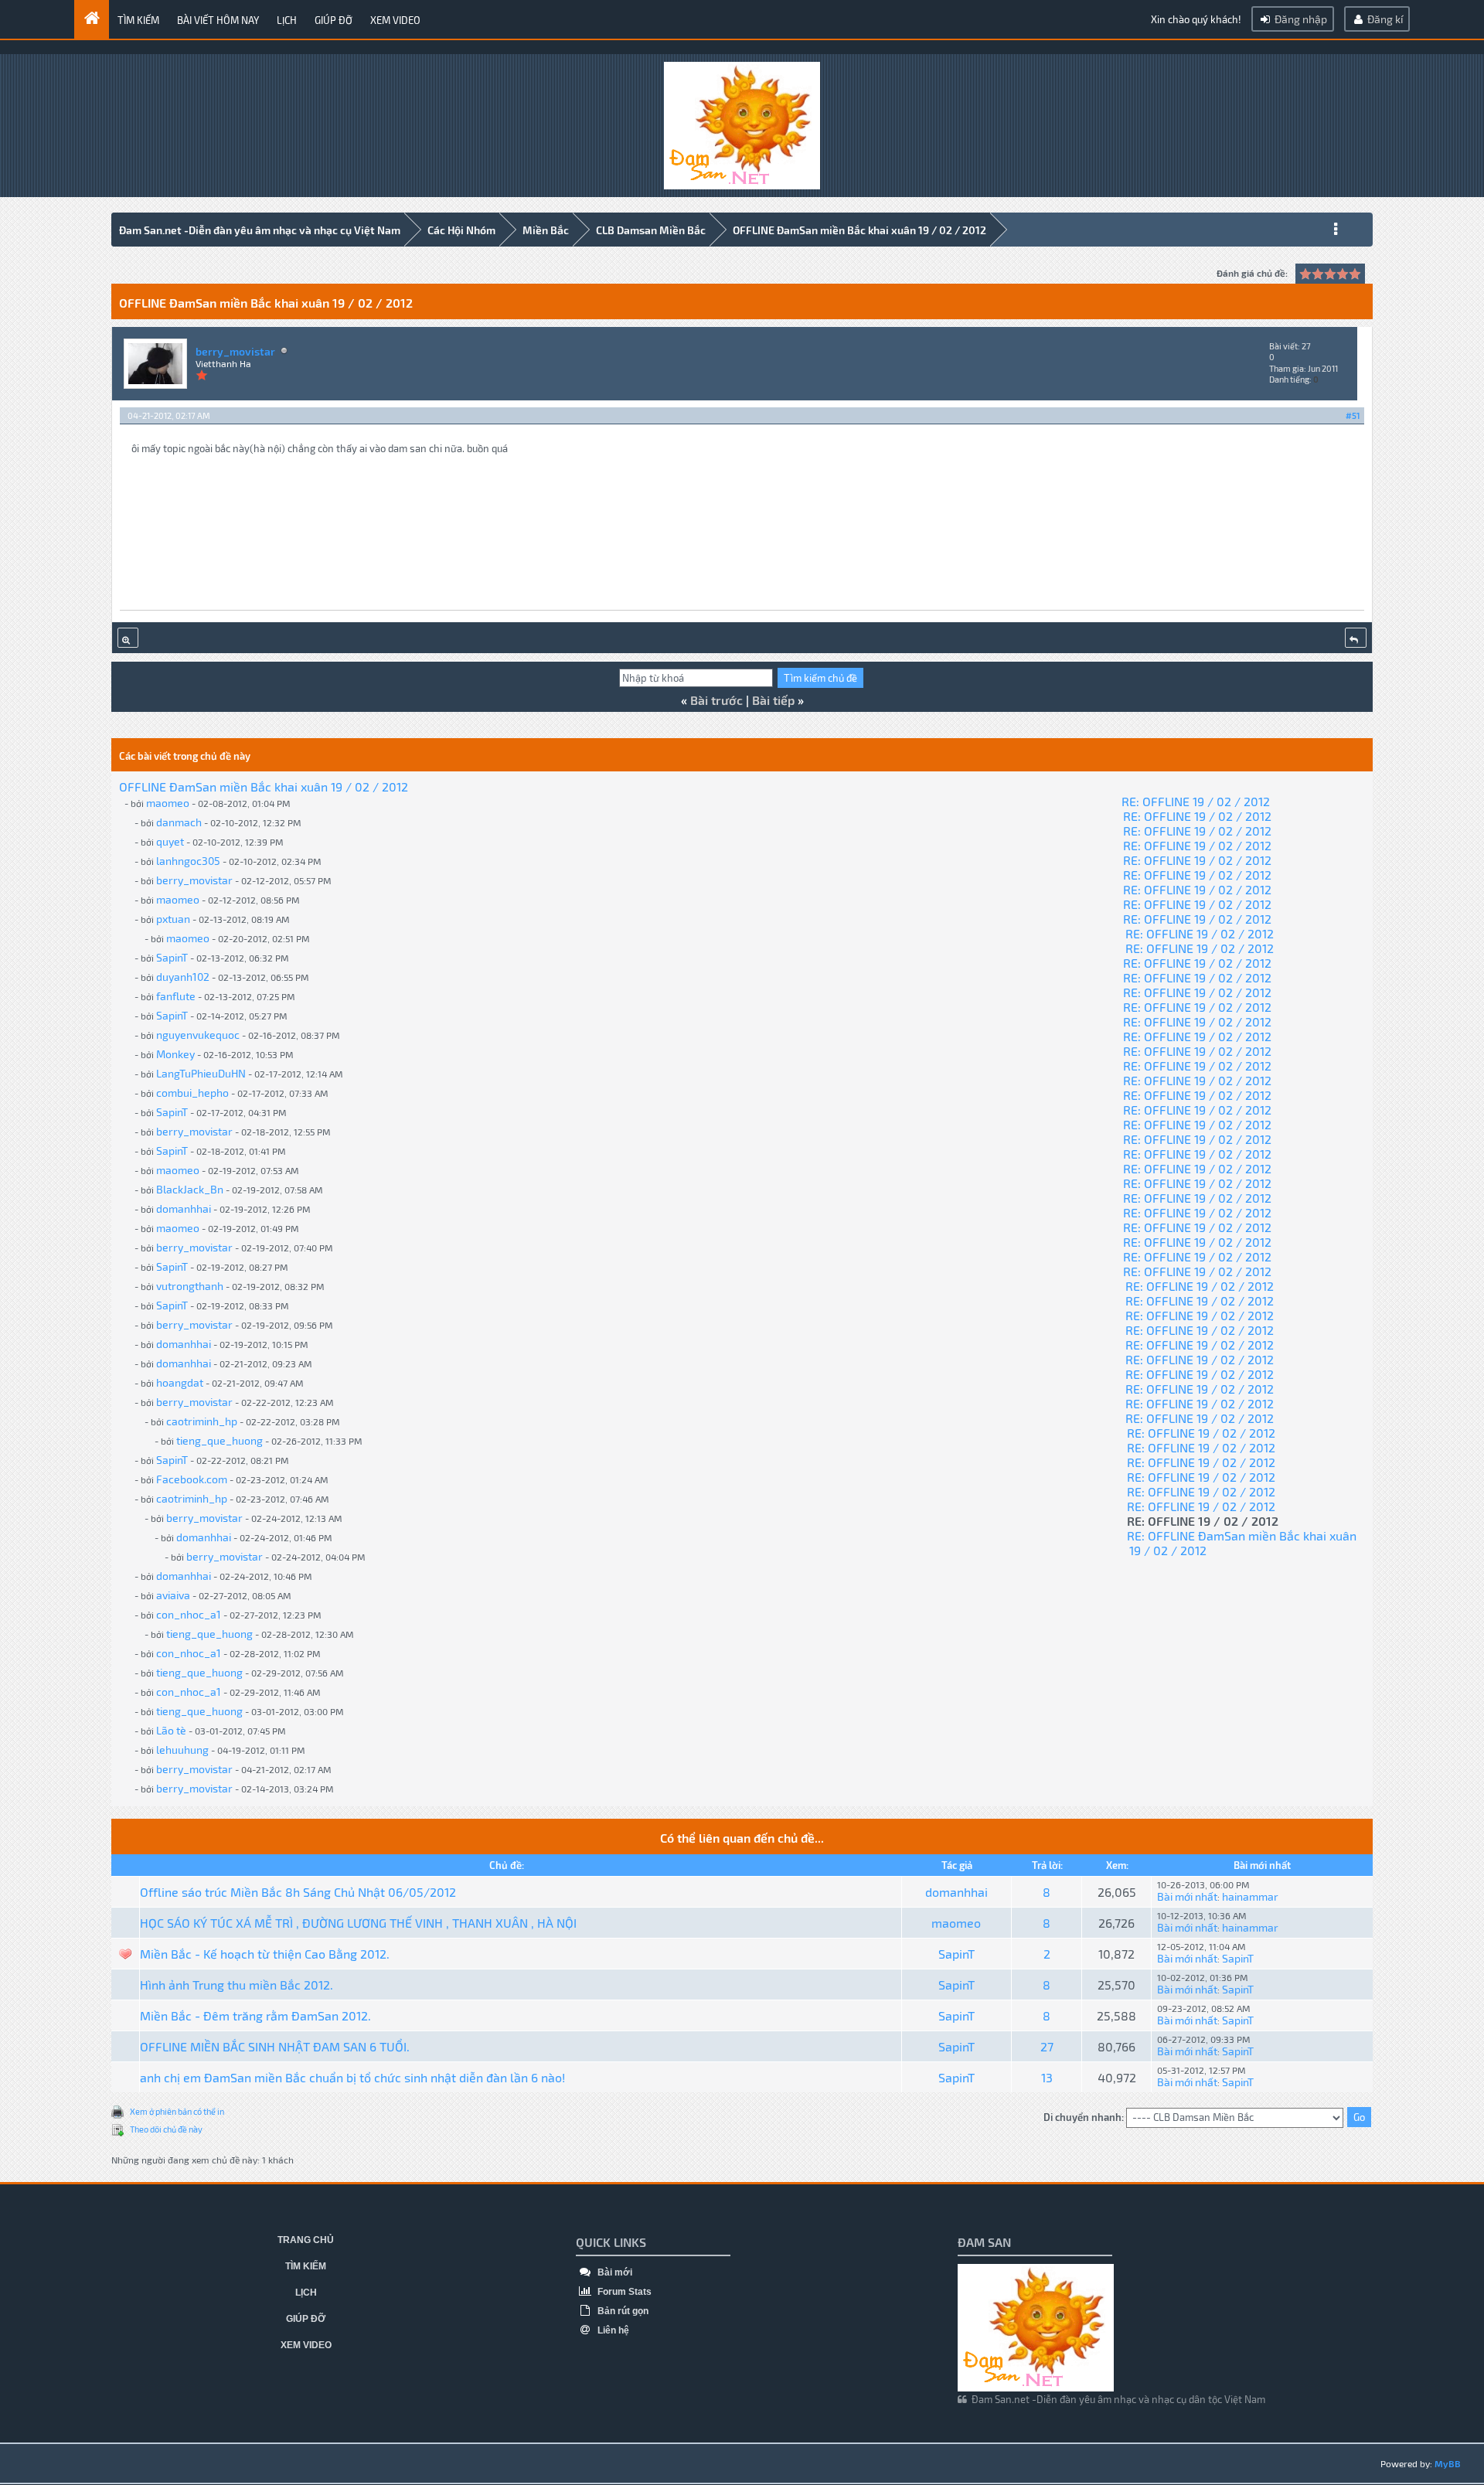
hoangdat (180, 1382)
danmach (179, 822)
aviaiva (173, 1595)
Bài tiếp (773, 700)
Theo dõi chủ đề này (166, 2129)
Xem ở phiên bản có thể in (177, 2111)
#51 (1353, 415)
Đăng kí (1384, 19)
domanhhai (184, 1208)
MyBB (1448, 2463)
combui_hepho (192, 1093)
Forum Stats (623, 2292)
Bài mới (614, 2272)
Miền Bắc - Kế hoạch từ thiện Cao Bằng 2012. (265, 1954)
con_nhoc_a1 (189, 1614)
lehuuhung (182, 1750)
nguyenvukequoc (198, 1035)
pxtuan (173, 919)
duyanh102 (183, 977)
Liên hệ (612, 2330)
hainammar (1250, 1896)
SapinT (172, 957)
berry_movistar (235, 351)
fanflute (176, 996)
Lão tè (171, 1730)
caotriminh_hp (202, 1421)
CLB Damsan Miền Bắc (651, 230)
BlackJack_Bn (190, 1189)
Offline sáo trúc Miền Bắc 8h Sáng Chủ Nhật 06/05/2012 (298, 1892)
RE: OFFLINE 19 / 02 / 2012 (1196, 801)
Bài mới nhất (1187, 1896)
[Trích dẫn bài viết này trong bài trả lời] (1356, 638)
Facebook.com (192, 1479)
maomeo (168, 803)
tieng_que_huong (220, 1440)
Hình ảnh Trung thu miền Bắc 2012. (237, 1985)
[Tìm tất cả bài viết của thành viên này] (128, 638)
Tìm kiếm (138, 20)
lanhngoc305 (188, 861)
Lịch (287, 20)
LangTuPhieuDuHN (201, 1073)
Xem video (395, 20)
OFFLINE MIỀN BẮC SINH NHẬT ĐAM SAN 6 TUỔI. (275, 2046)
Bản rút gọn (622, 2311)
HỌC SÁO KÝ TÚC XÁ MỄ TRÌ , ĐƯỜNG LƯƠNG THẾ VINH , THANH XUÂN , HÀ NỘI (358, 1923)
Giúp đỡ (334, 20)
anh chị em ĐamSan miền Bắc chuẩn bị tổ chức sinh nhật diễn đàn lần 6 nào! (352, 2077)
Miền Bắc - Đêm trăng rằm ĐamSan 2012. (255, 2015)
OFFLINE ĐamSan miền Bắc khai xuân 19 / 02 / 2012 (859, 230)
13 (1047, 2077)
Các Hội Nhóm (461, 230)
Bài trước (716, 700)
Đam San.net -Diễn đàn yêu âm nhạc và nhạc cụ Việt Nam (260, 230)
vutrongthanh (190, 1286)
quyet (170, 841)
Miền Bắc (546, 230)
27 (1047, 2046)
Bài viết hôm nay (218, 20)
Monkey (175, 1054)
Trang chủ (306, 2240)
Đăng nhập (1300, 19)
